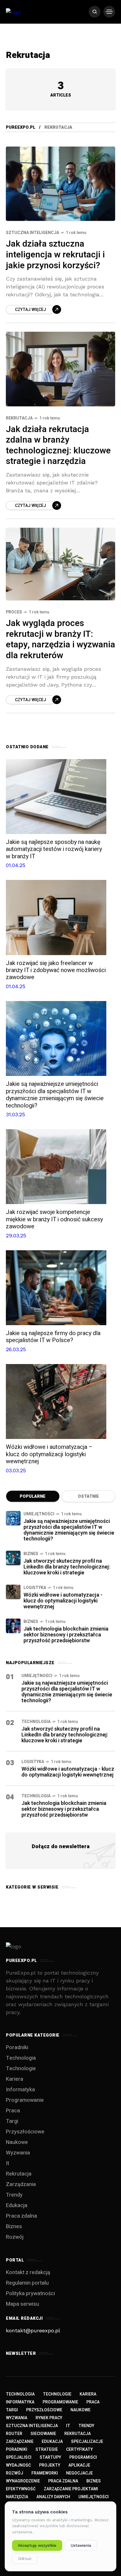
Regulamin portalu (27, 2283)
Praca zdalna (21, 2216)
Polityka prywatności (30, 2294)
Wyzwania (18, 2153)
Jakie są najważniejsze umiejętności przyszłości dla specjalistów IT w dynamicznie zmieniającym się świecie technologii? (55, 1095)
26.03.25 (16, 1349)
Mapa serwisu (22, 2304)
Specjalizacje (87, 2442)
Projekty (50, 2465)
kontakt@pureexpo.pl (33, 2330)
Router (14, 2434)
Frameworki (45, 2473)
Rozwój (15, 2237)
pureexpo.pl (21, 127)
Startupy (50, 2457)
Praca (13, 2111)
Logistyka (35, 1588)
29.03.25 (16, 1235)
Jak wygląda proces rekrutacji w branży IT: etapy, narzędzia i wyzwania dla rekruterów (60, 639)
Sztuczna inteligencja (32, 233)
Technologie (21, 2069)
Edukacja (17, 2206)
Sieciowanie (43, 2434)
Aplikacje (79, 2465)
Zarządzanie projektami (71, 2489)
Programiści (83, 2457)
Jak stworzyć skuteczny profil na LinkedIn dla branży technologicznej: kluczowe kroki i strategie (67, 1567)
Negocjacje (79, 2473)
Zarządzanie (21, 2184)
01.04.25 (16, 865)
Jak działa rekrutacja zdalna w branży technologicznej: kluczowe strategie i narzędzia (58, 446)
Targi (12, 2121)
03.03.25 (16, 1470)
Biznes (31, 1554)
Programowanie (25, 2100)
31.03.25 (15, 1114)
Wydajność (18, 2465)
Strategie (47, 2449)
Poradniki (17, 2048)
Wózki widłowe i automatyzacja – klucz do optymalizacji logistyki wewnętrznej (49, 1454)
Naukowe (17, 2142)
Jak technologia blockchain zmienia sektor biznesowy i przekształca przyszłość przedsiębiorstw (66, 1635)
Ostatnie (88, 1496)
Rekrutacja (19, 418)
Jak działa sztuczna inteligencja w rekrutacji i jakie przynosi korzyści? (55, 255)
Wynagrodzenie (23, 2481)
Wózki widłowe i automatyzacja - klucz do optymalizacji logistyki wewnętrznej (63, 1601)
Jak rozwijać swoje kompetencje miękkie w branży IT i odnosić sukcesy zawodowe (54, 1219)
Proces (14, 612)
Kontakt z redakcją (28, 2273)
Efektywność (21, 2489)
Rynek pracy (49, 2418)
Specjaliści (19, 2457)
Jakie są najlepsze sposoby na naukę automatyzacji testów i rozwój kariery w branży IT (54, 849)
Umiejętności (39, 1514)
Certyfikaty (79, 2449)
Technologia (36, 1722)
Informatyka (20, 2090)
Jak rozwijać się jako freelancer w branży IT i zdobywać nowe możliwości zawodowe (56, 970)
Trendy (14, 2195)
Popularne (33, 1496)
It (7, 2163)
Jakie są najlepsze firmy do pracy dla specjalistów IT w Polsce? (53, 1337)
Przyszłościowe (25, 2132)
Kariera (15, 2079)
